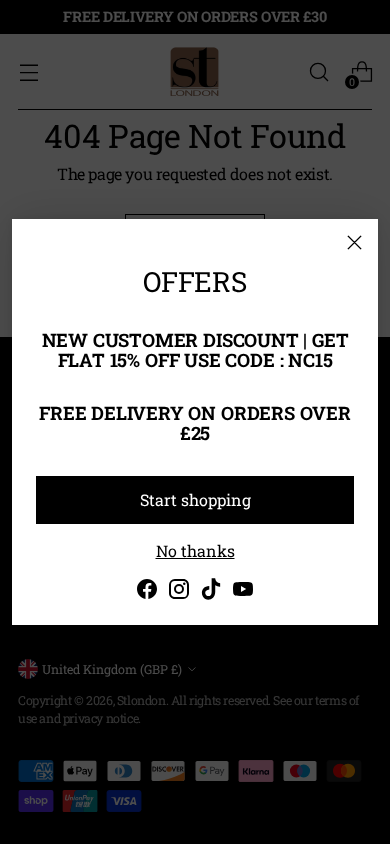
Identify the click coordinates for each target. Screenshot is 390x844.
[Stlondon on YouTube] (243, 592)
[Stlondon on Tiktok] (211, 592)
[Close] (354, 242)
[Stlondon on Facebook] (147, 592)
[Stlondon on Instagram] (179, 592)
